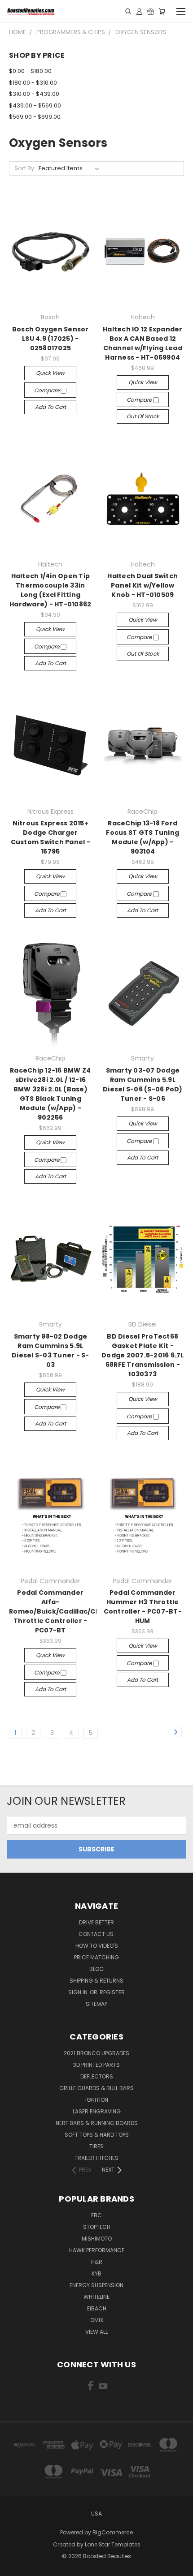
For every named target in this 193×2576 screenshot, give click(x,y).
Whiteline (96, 2297)
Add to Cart (50, 407)
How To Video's (97, 1946)
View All (96, 2332)
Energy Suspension (96, 2285)
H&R (97, 2262)
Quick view (50, 373)
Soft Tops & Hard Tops (97, 2135)
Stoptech (97, 2227)
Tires (96, 2146)
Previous (14, 2567)
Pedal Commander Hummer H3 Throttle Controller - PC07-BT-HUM (143, 1607)
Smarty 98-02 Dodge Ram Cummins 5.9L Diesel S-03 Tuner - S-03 (50, 1350)
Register (112, 1992)
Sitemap (96, 2004)
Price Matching (96, 1957)
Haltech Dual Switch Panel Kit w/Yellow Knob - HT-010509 (143, 585)
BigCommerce (113, 2532)
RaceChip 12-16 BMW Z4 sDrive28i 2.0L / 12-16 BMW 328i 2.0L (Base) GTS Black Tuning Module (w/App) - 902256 (50, 1094)
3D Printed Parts (96, 2065)
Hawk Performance (97, 2250)
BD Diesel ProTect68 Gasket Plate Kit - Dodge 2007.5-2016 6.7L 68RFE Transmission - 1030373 (143, 1355)
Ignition (97, 2100)
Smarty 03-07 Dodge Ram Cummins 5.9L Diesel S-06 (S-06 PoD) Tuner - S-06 (143, 1084)
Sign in (79, 1992)
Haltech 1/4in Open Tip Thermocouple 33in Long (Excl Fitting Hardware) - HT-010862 (50, 590)
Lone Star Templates (113, 2544)
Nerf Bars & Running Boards (97, 2123)
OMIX (97, 2320)
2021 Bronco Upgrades (96, 2053)
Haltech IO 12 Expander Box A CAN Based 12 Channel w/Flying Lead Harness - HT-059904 (143, 343)
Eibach (97, 2308)
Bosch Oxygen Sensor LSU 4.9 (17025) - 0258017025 (50, 339)
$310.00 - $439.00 (34, 94)
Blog (96, 1969)
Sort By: (25, 168)
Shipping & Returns (96, 1981)
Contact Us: (97, 1934)
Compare (47, 390)
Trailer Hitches (96, 2158)
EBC (96, 2215)
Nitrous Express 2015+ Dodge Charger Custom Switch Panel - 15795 (50, 837)
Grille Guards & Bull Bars (96, 2088)
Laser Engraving (97, 2111)
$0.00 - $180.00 (30, 71)
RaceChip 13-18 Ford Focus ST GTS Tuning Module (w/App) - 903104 (143, 837)
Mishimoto (97, 2239)
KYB (96, 2273)
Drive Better (96, 1922)
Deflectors (97, 2076)
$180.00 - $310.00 (33, 83)
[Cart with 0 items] (162, 11)
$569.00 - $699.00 (35, 117)
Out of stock (143, 416)
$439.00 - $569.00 (35, 105)
